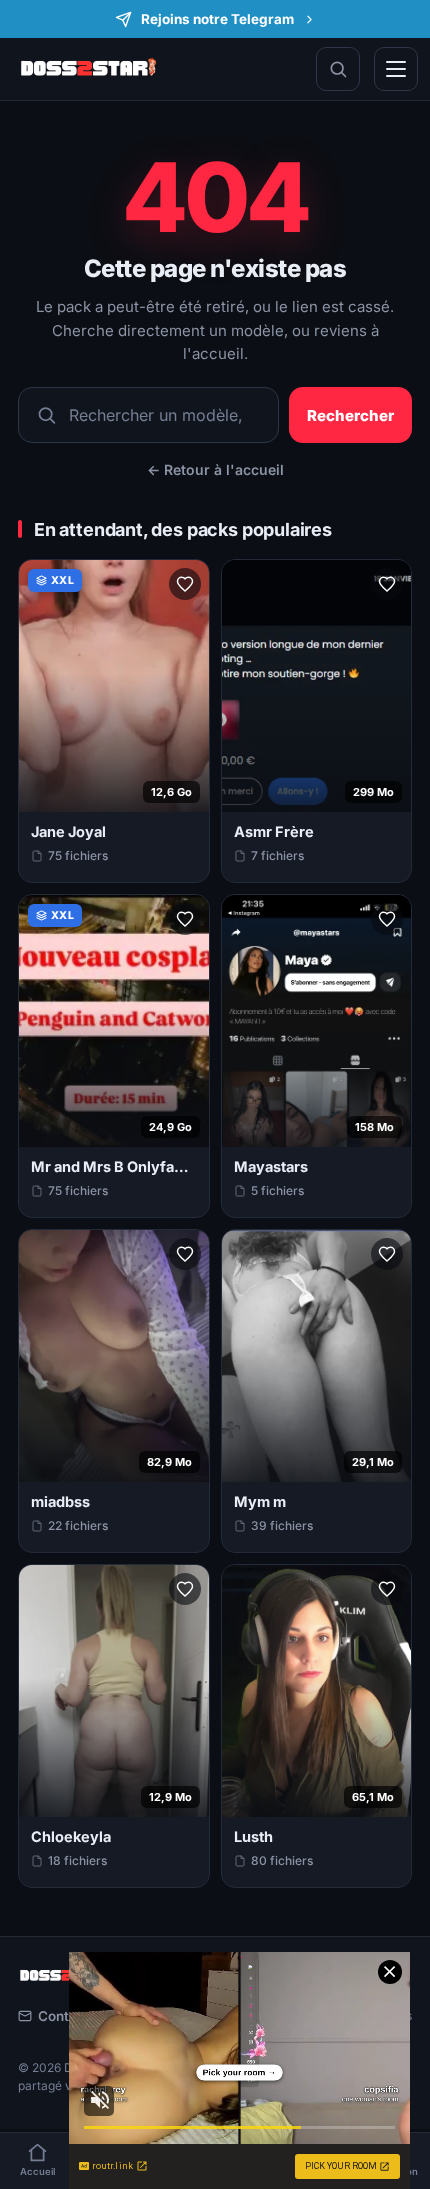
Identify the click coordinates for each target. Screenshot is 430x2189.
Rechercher (350, 415)
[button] (185, 584)
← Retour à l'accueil (215, 469)
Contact (64, 2016)
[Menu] (396, 69)
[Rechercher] (338, 69)
